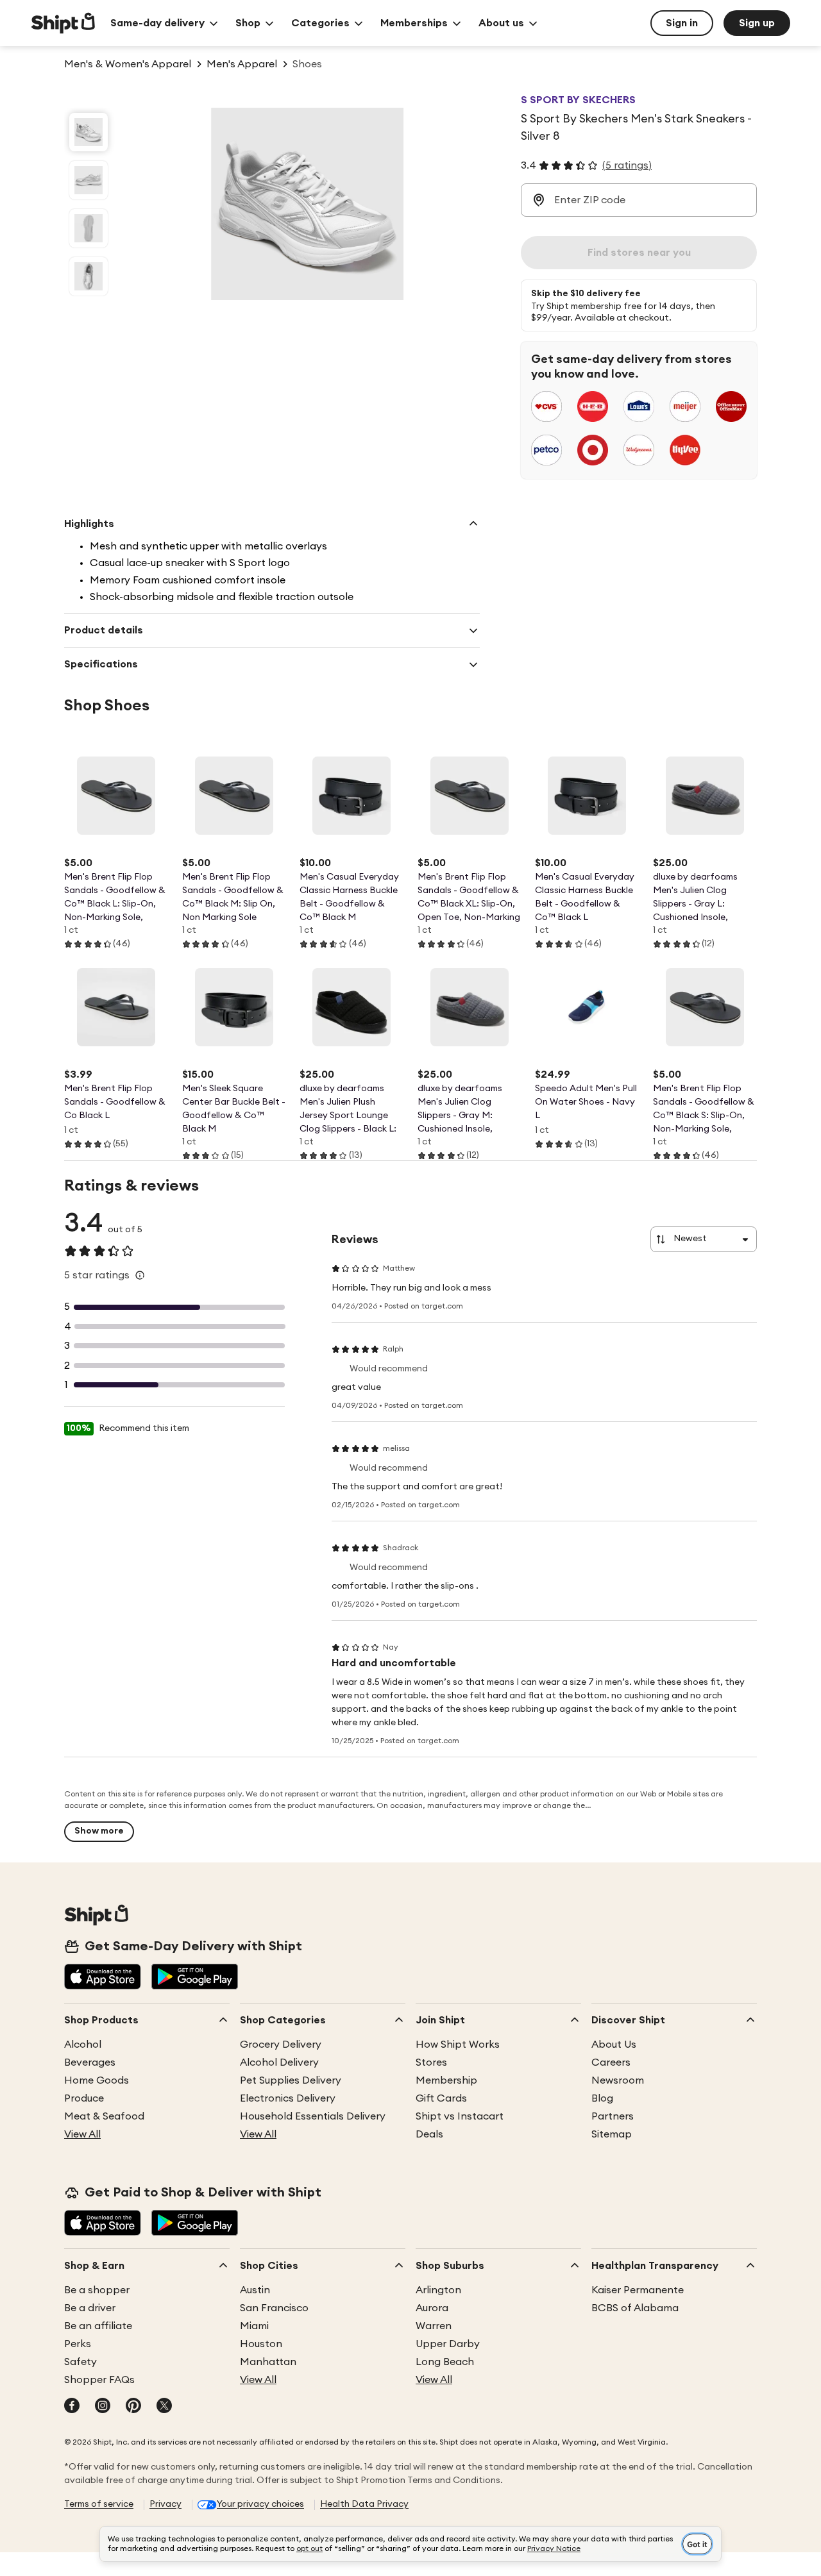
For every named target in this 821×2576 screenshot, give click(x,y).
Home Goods (97, 2080)
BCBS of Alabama (635, 2308)
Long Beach (445, 2362)
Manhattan (268, 2362)
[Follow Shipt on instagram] (103, 2407)
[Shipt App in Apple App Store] (103, 1978)
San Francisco (274, 2308)
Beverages (90, 2062)
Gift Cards (441, 2098)
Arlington (438, 2290)
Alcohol (83, 2045)
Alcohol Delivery (279, 2062)
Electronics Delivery (288, 2098)
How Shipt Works (458, 2045)
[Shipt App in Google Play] (195, 1978)
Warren (434, 2326)
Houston (261, 2344)
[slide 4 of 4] (89, 276)
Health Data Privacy (364, 2504)
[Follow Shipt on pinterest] (133, 2407)
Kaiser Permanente (638, 2290)
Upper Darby (448, 2344)
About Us (614, 2045)
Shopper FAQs (99, 2380)
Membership (446, 2080)
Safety (80, 2362)
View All (82, 2134)
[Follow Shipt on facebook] (72, 2407)
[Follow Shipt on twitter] (164, 2407)
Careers (611, 2062)
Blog (602, 2098)
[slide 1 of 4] (89, 132)
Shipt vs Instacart (460, 2116)
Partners (613, 2116)
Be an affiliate (98, 2326)
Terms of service (99, 2504)
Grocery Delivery (281, 2045)
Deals (429, 2134)
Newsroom (618, 2080)
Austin (255, 2290)
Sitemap (612, 2134)
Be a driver (90, 2308)
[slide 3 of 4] (89, 228)
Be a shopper (97, 2290)
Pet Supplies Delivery (291, 2080)
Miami (254, 2326)
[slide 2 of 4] (89, 180)
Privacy (165, 2504)
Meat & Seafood (104, 2116)
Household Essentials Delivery (313, 2116)
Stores (431, 2062)
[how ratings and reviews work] (140, 1275)
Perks (78, 2344)
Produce (84, 2098)
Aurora (432, 2308)
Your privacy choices (260, 2504)
